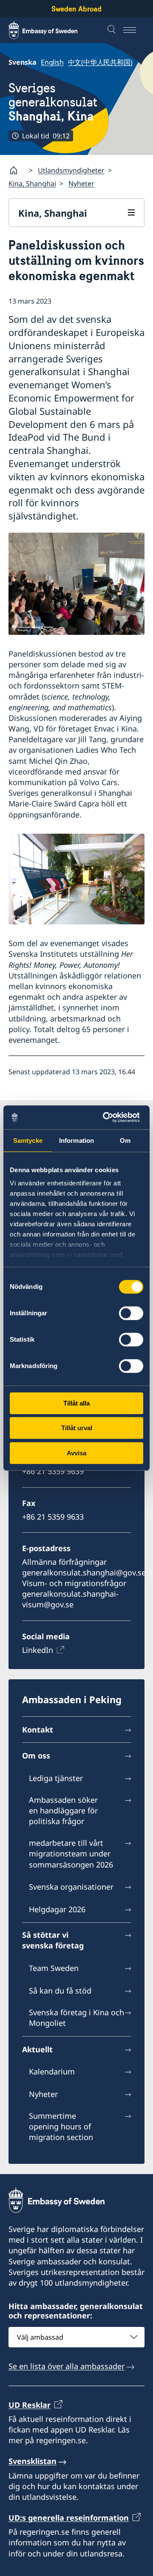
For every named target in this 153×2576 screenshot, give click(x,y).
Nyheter (81, 184)
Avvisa (76, 1453)
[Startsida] (17, 170)
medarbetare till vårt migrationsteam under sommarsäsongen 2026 (71, 1853)
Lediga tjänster (56, 1778)
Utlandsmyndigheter (71, 170)
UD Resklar (30, 2405)
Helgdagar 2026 (57, 1909)
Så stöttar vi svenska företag (53, 1940)
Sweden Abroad (76, 9)
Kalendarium (52, 2071)
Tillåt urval (77, 1428)
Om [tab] (125, 1140)
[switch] (131, 1313)
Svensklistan (33, 2461)
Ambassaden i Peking (72, 1699)
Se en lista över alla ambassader (67, 2366)
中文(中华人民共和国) (100, 62)
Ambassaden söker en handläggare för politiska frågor (63, 1810)
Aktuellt (37, 2049)
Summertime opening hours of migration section (61, 2126)
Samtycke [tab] (28, 1140)
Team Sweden (54, 1968)
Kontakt (38, 1730)
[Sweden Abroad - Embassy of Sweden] (51, 30)
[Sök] (113, 30)
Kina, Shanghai (32, 184)
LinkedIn (38, 1650)
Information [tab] (76, 1140)
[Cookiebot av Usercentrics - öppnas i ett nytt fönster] (108, 1117)
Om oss (36, 1756)
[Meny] (134, 30)
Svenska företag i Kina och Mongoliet (76, 2018)
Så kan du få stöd (60, 1991)
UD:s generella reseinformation (69, 2518)
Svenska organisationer (71, 1887)
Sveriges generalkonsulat (53, 102)
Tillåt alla (76, 1403)
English (52, 62)
